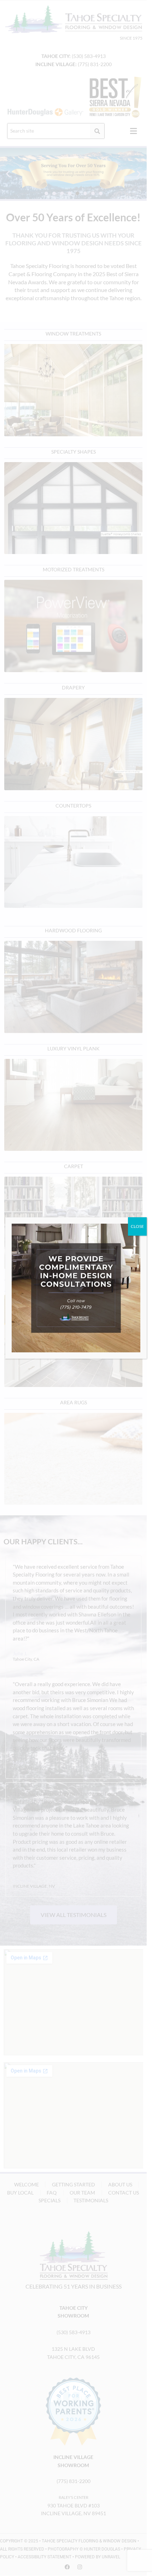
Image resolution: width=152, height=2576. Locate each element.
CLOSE (137, 1226)
